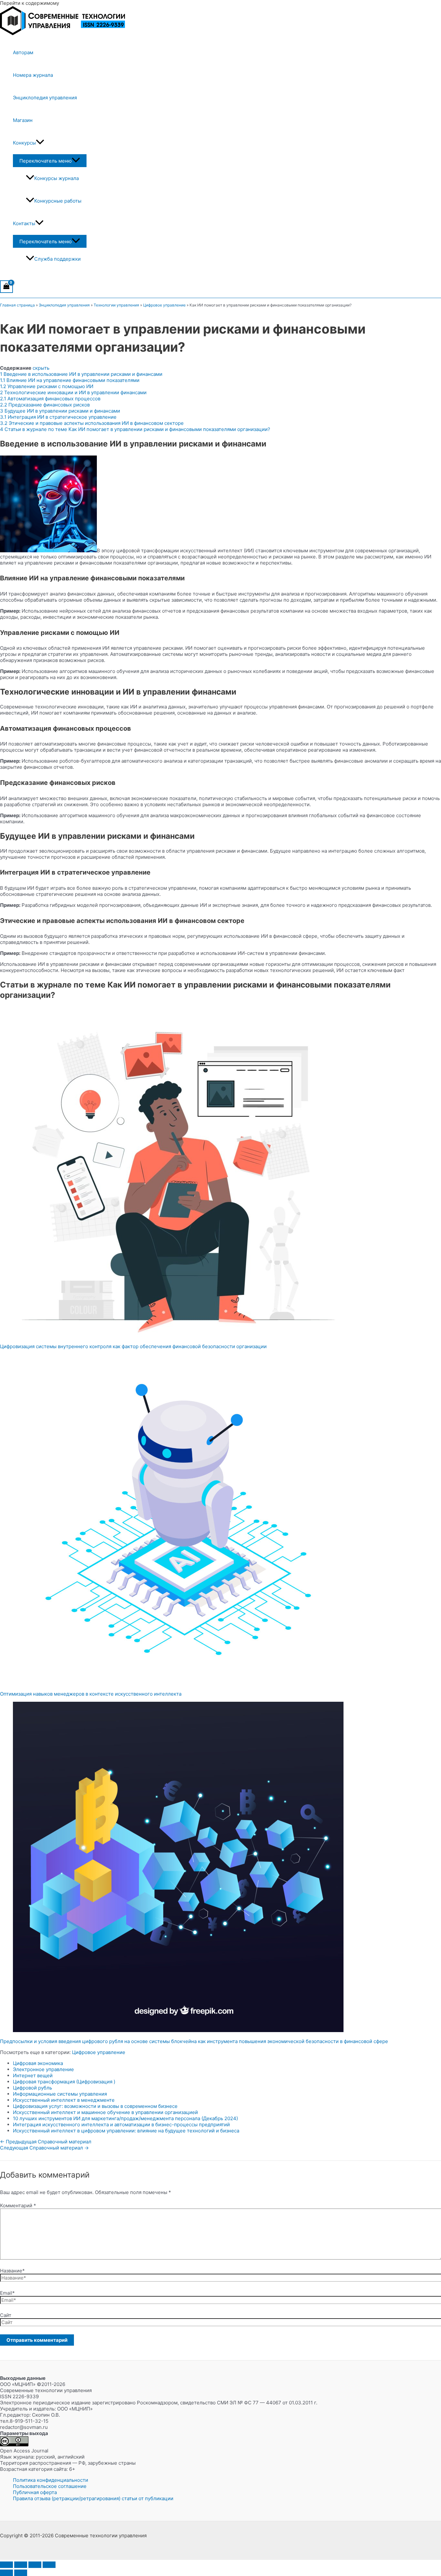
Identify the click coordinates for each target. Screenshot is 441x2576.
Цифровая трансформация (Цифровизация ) (64, 2082)
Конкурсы (24, 143)
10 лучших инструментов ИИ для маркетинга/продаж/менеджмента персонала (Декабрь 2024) (125, 2118)
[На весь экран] (21, 2565)
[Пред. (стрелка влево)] (6, 2573)
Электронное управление (43, 2069)
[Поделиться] (35, 2565)
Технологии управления (116, 305)
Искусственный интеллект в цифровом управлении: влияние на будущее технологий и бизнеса (126, 2131)
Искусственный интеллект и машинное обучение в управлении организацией (105, 2112)
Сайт (6, 2315)
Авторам (23, 52)
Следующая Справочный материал (44, 2148)
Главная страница (17, 305)
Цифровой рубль (32, 2088)
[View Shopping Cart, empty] (6, 287)
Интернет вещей (33, 2075)
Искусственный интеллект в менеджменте (64, 2100)
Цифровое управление (164, 305)
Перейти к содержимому (30, 3)
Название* (12, 2271)
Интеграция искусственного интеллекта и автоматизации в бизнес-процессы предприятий (121, 2125)
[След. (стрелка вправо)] (21, 2573)
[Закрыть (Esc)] (49, 2565)
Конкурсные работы (58, 201)
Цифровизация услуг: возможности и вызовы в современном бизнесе (95, 2106)
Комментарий (18, 2205)
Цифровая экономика (38, 2063)
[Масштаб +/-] (6, 2565)
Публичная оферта (35, 2492)
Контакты (24, 223)
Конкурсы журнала (56, 178)
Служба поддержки (57, 259)
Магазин (23, 120)
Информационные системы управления (60, 2094)
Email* (7, 2293)
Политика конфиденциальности (51, 2480)
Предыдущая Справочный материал (46, 2142)
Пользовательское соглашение (50, 2486)
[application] (40, 143)
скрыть (41, 368)
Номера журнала (33, 75)
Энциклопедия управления (45, 98)
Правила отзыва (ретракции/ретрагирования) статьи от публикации (93, 2498)
